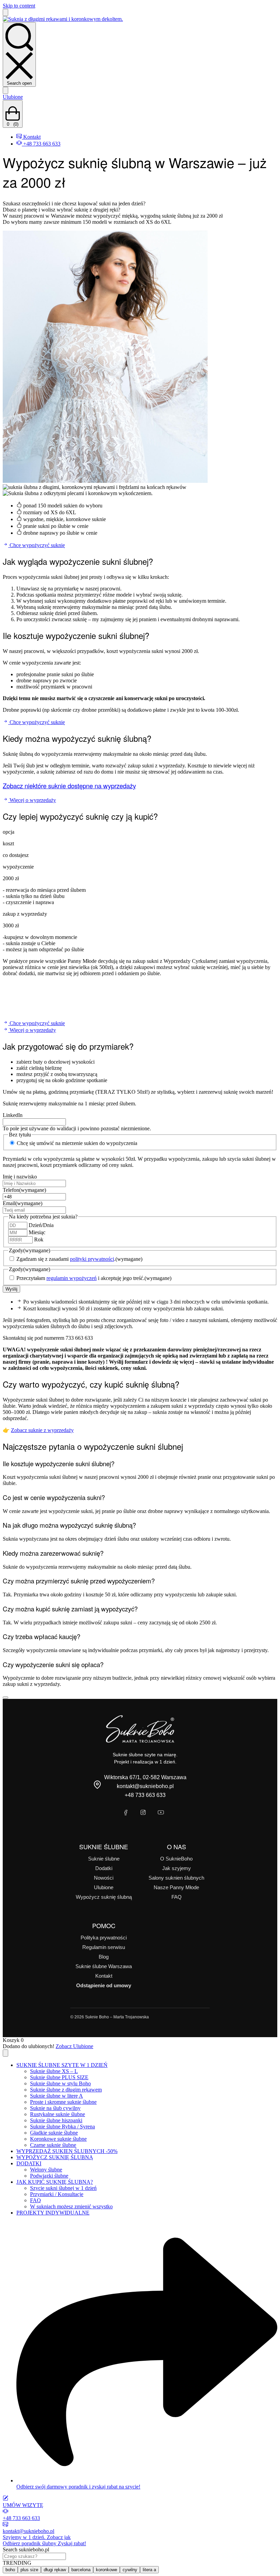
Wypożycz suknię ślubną (104, 1897)
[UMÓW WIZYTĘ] (5, 2499)
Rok (39, 1239)
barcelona (81, 2570)
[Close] (5, 2053)
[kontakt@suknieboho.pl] (5, 2525)
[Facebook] (125, 1813)
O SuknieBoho (176, 1859)
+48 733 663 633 (145, 1795)
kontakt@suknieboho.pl (145, 1786)
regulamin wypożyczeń (72, 1278)
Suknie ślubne (104, 1859)
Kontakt (104, 1976)
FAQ (177, 1897)
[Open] (5, 12)
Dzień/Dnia (41, 1225)
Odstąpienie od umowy (104, 1985)
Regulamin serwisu (104, 1947)
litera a (149, 2570)
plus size (29, 2570)
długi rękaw (55, 2570)
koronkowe (107, 2570)
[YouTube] (161, 1813)
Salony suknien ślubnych (176, 1878)
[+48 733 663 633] (5, 2512)
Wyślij (11, 1289)
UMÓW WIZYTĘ (23, 2505)
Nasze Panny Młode (176, 1887)
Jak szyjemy (177, 1868)
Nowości (104, 1878)
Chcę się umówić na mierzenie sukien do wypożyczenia (77, 1143)
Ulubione (13, 97)
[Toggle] (5, 1698)
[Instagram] (143, 1813)
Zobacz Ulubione (74, 2046)
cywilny (130, 2570)
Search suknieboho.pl (26, 2550)
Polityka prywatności (104, 1938)
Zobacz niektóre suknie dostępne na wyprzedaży (69, 786)
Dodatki (104, 1868)
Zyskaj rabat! (44, 2543)
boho (10, 2570)
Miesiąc (37, 1232)
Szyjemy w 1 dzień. (37, 2537)
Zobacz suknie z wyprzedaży (42, 1430)
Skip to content (19, 6)
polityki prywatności (92, 1259)
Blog (104, 1957)
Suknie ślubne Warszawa (104, 1966)
